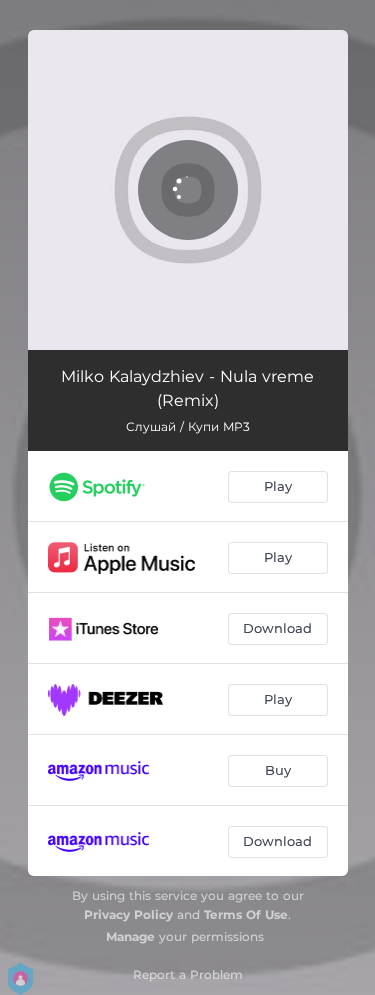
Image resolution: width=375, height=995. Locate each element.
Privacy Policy (128, 914)
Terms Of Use (246, 914)
